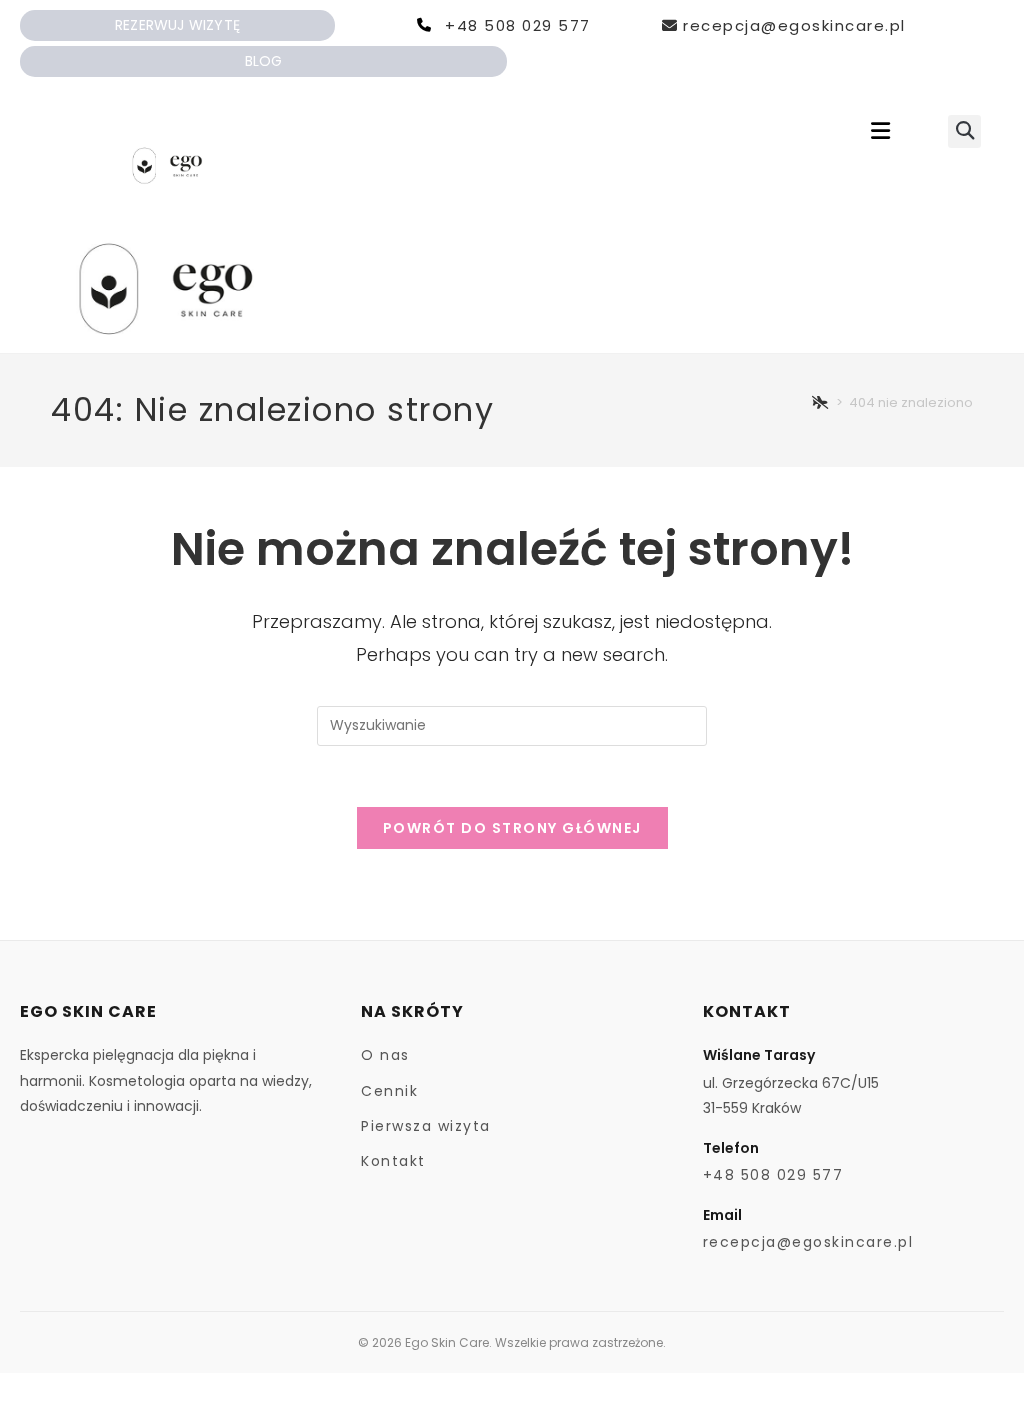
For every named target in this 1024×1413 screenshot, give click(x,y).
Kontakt (393, 1161)
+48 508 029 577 (518, 25)
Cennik (389, 1091)
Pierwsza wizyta (426, 1126)
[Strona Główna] (821, 402)
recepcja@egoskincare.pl (794, 25)
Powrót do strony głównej (512, 828)
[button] (881, 131)
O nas (385, 1055)
